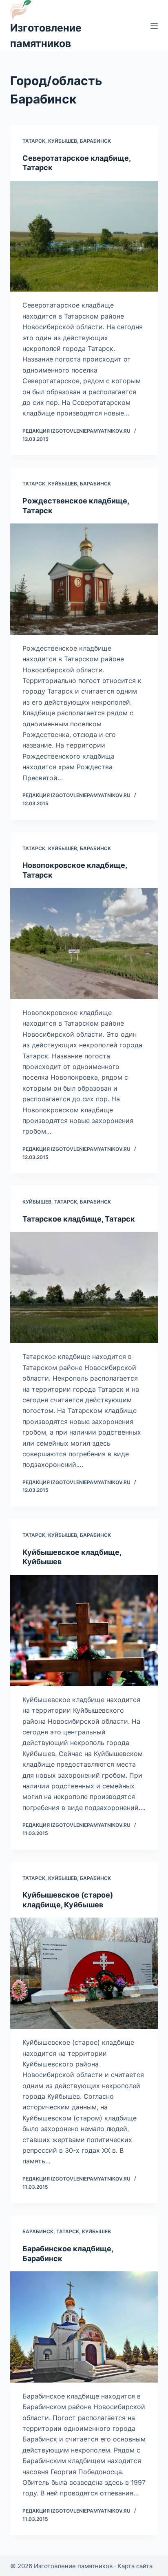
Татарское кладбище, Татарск (79, 1219)
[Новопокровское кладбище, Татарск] (84, 943)
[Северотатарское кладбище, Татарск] (84, 236)
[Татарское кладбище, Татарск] (84, 1287)
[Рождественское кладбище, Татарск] (84, 579)
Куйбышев (63, 141)
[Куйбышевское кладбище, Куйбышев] (84, 1630)
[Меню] (154, 26)
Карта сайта (135, 2566)
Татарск (34, 141)
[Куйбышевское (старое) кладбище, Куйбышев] (84, 1973)
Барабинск (95, 141)
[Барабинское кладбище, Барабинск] (84, 2327)
